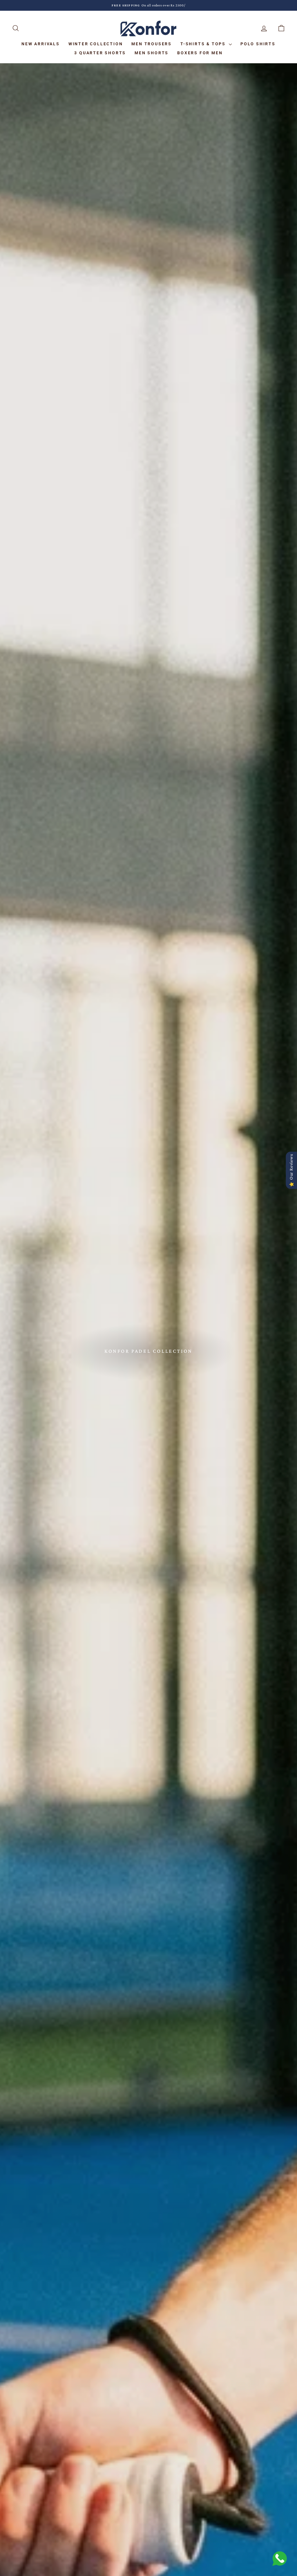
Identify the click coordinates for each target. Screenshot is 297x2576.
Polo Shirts (258, 44)
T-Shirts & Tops (204, 44)
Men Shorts (152, 53)
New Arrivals (41, 44)
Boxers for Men (200, 53)
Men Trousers (152, 44)
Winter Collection (96, 44)
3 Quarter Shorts (100, 53)
